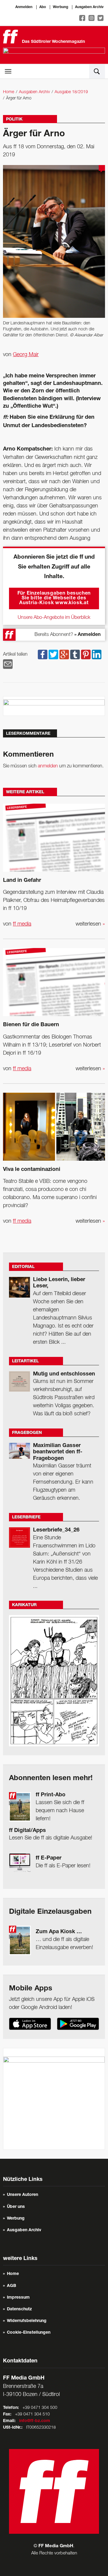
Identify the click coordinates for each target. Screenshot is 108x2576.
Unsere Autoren (22, 2195)
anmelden (48, 766)
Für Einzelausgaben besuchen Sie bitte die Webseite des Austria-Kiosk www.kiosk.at (54, 598)
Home (9, 92)
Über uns (16, 2207)
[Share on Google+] (64, 654)
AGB (12, 2286)
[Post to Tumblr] (75, 654)
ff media (22, 924)
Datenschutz (19, 2309)
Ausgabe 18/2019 (71, 92)
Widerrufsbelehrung (27, 2321)
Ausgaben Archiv (89, 7)
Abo (43, 7)
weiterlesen (90, 924)
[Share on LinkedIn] (97, 654)
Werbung (60, 7)
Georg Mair (26, 355)
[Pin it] (86, 654)
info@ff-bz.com (35, 2421)
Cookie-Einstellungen (29, 2333)
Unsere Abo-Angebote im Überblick (54, 618)
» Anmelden (87, 635)
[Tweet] (53, 654)
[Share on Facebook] (43, 654)
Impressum (18, 2298)
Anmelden (24, 7)
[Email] (8, 664)
